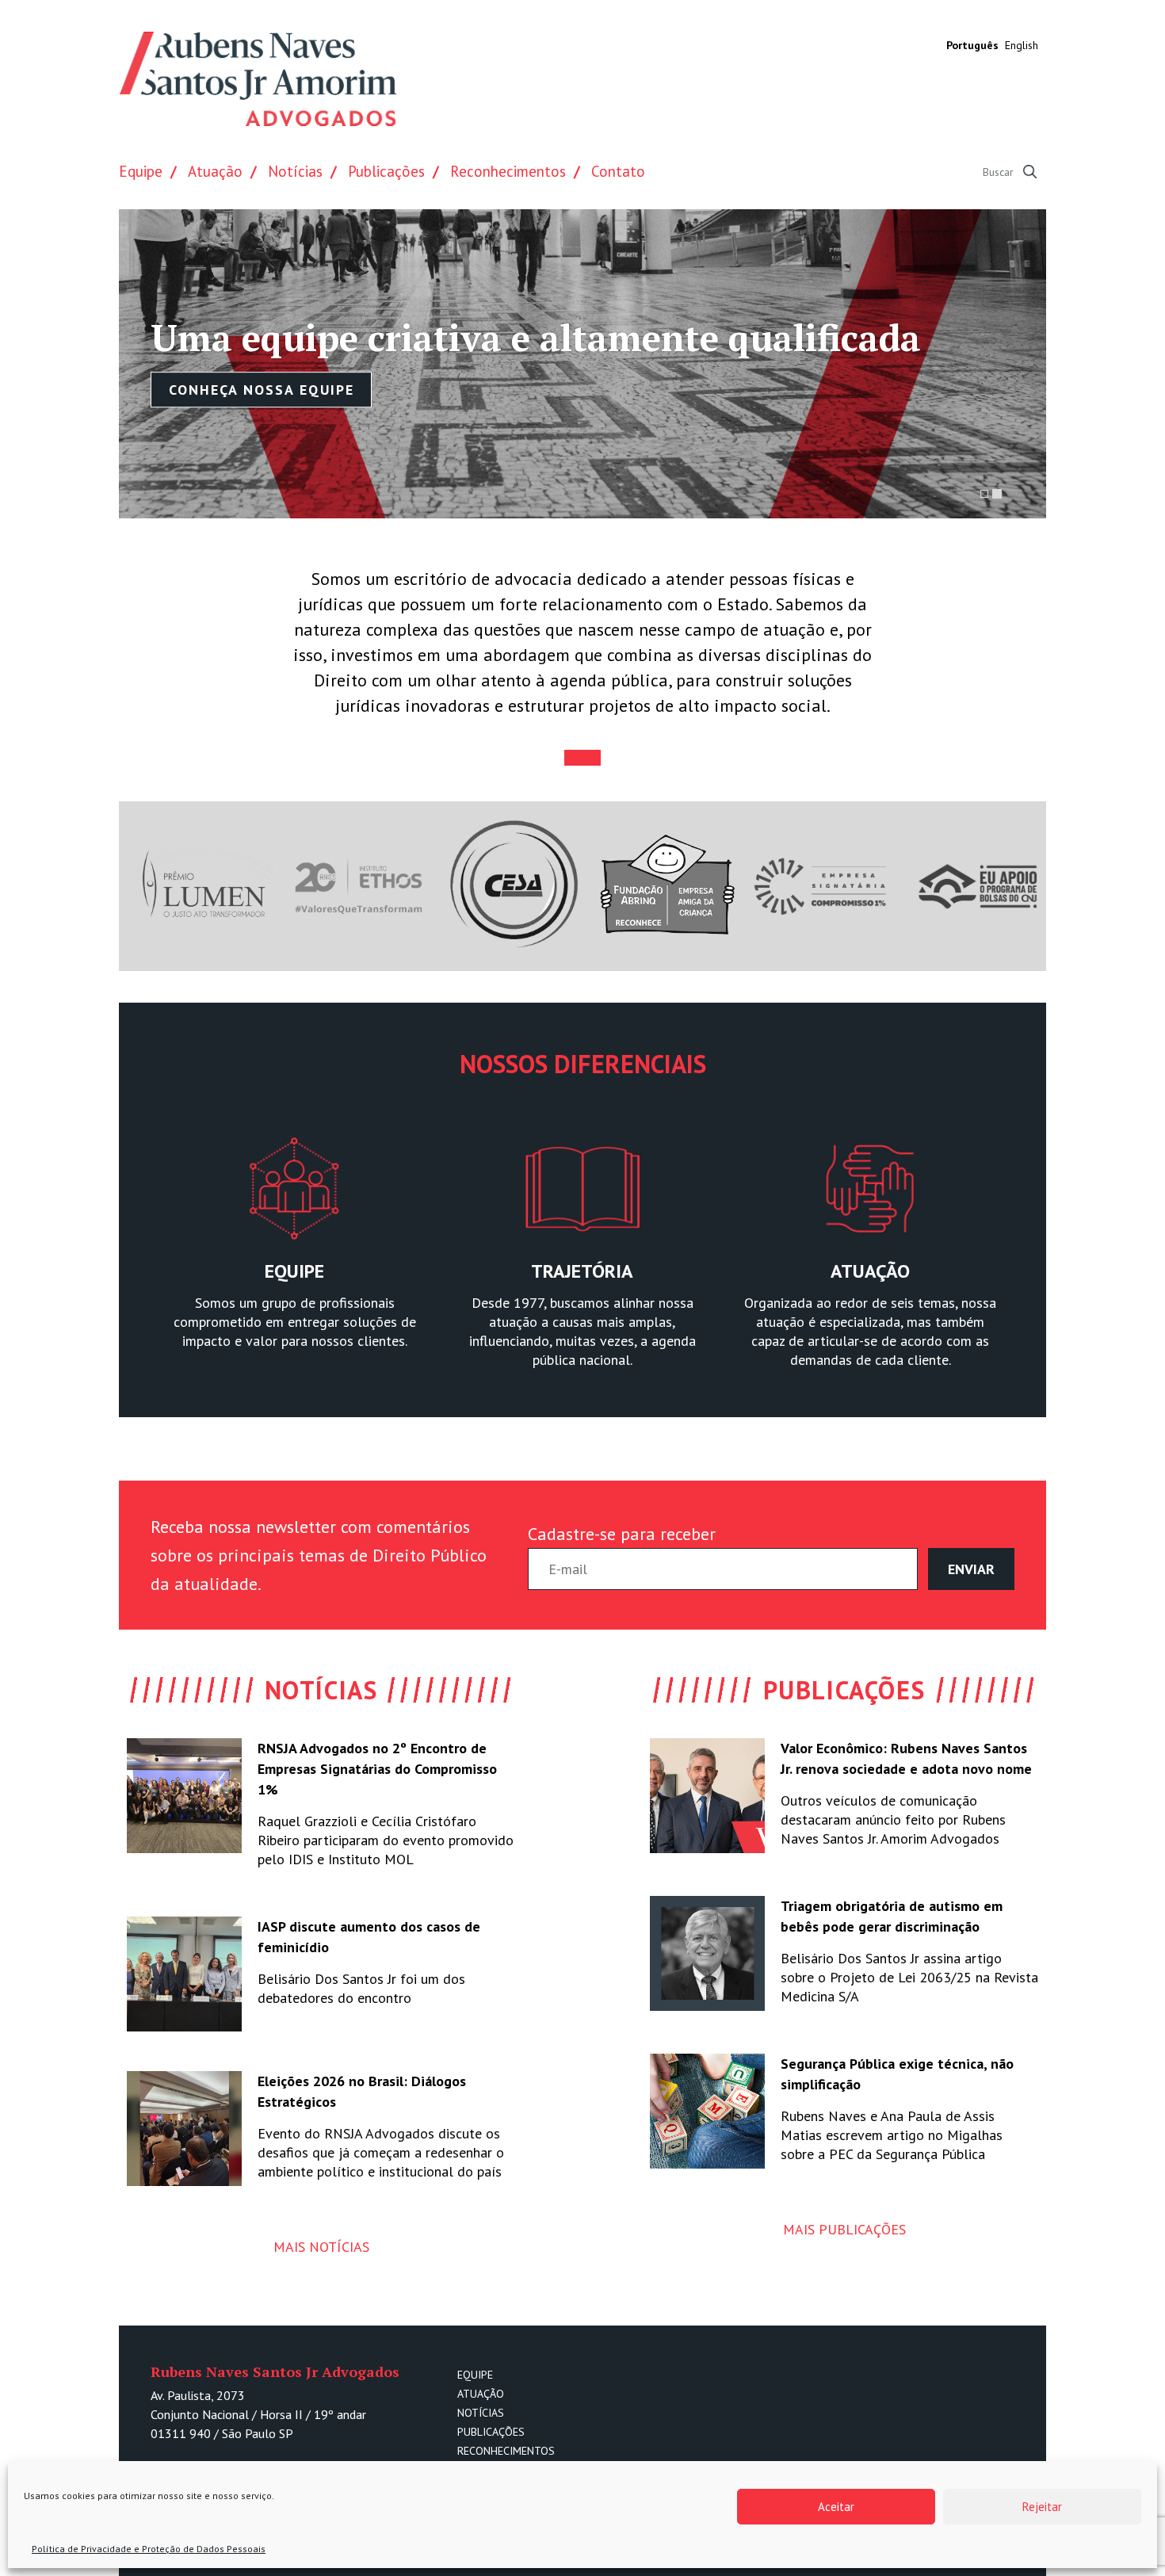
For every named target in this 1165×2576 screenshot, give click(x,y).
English (1022, 45)
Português (972, 45)
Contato (618, 171)
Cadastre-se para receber (622, 1534)
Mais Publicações (844, 2229)
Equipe (141, 171)
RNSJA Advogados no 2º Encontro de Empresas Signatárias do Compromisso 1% (377, 1769)
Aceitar (836, 2507)
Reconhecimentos (508, 171)
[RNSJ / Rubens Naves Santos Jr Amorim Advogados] (258, 79)
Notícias (295, 171)
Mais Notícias (321, 2247)
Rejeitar (1042, 2507)
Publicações (386, 171)
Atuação (215, 171)
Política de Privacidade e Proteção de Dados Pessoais (149, 2549)
